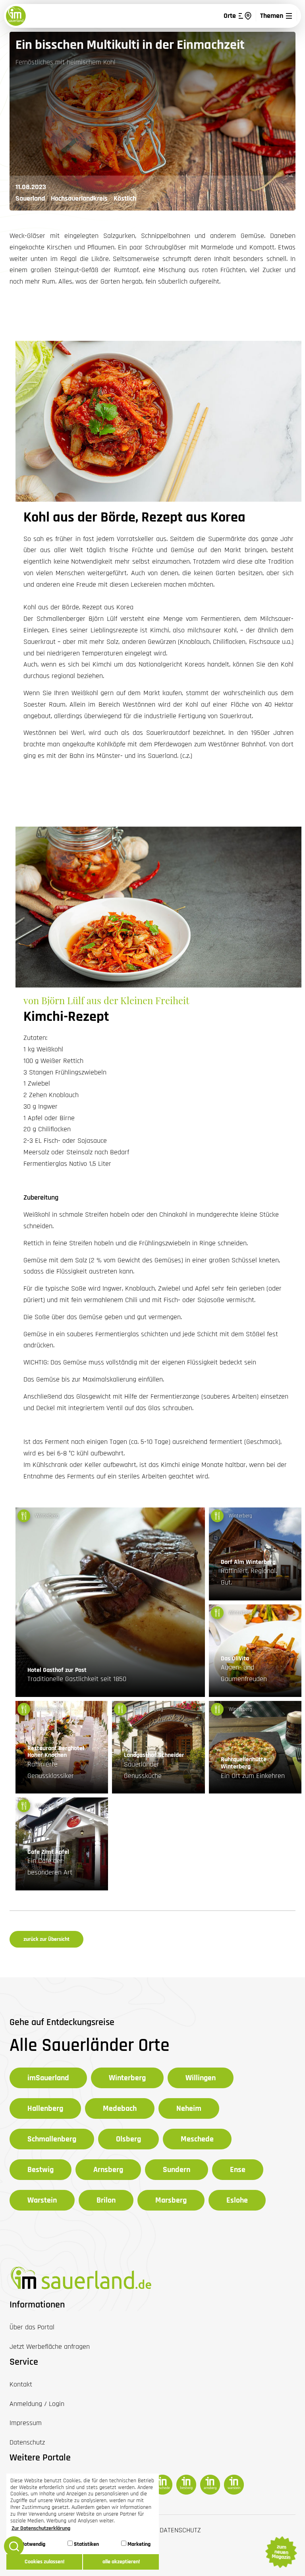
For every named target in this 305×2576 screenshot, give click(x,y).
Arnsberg (108, 2170)
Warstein (42, 2200)
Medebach (120, 2108)
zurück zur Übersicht (46, 1939)
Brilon (106, 2200)
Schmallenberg (52, 2139)
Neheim (189, 2108)
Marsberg (171, 2200)
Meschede (197, 2139)
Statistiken (86, 2544)
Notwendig (33, 2544)
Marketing (138, 2544)
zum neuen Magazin (281, 2552)
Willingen (201, 2078)
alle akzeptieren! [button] (121, 2562)
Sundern (177, 2170)
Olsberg (128, 2139)
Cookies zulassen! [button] (44, 2562)
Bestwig (41, 2170)
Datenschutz (180, 2530)
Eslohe (237, 2200)
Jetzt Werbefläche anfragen (50, 2347)
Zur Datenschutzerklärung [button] (41, 2528)
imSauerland (48, 2078)
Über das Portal (32, 2327)
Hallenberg (45, 2108)
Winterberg (127, 2078)
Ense (238, 2170)
